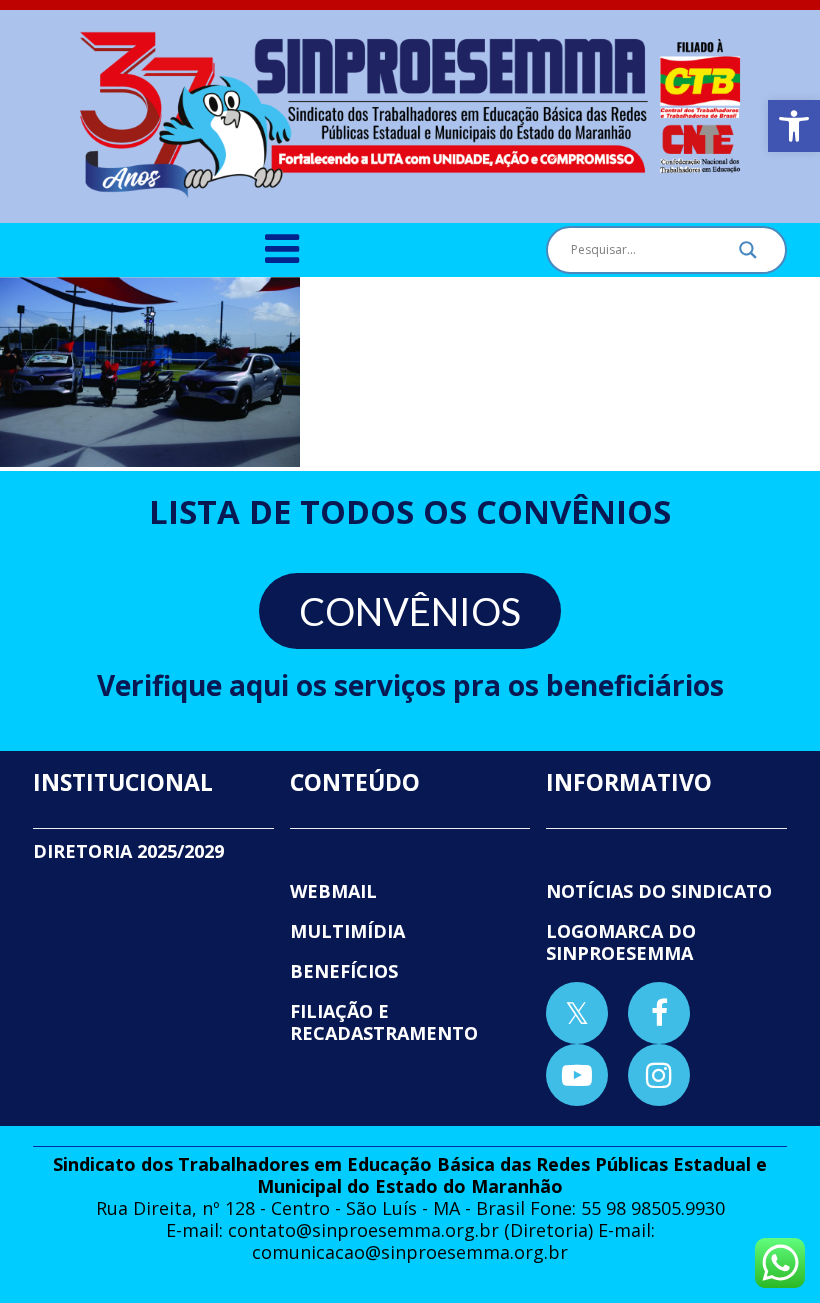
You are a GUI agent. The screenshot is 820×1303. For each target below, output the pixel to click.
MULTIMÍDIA (347, 931)
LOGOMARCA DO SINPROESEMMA (621, 942)
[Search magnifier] (748, 255)
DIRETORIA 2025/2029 (128, 851)
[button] (794, 126)
